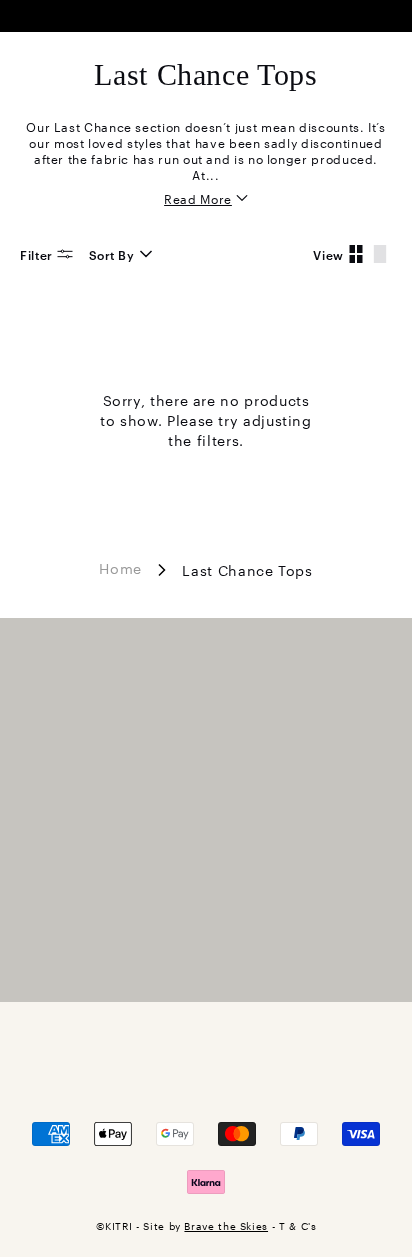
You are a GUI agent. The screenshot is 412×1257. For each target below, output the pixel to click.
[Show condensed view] (356, 254)
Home (120, 567)
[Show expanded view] (380, 254)
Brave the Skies (226, 1225)
